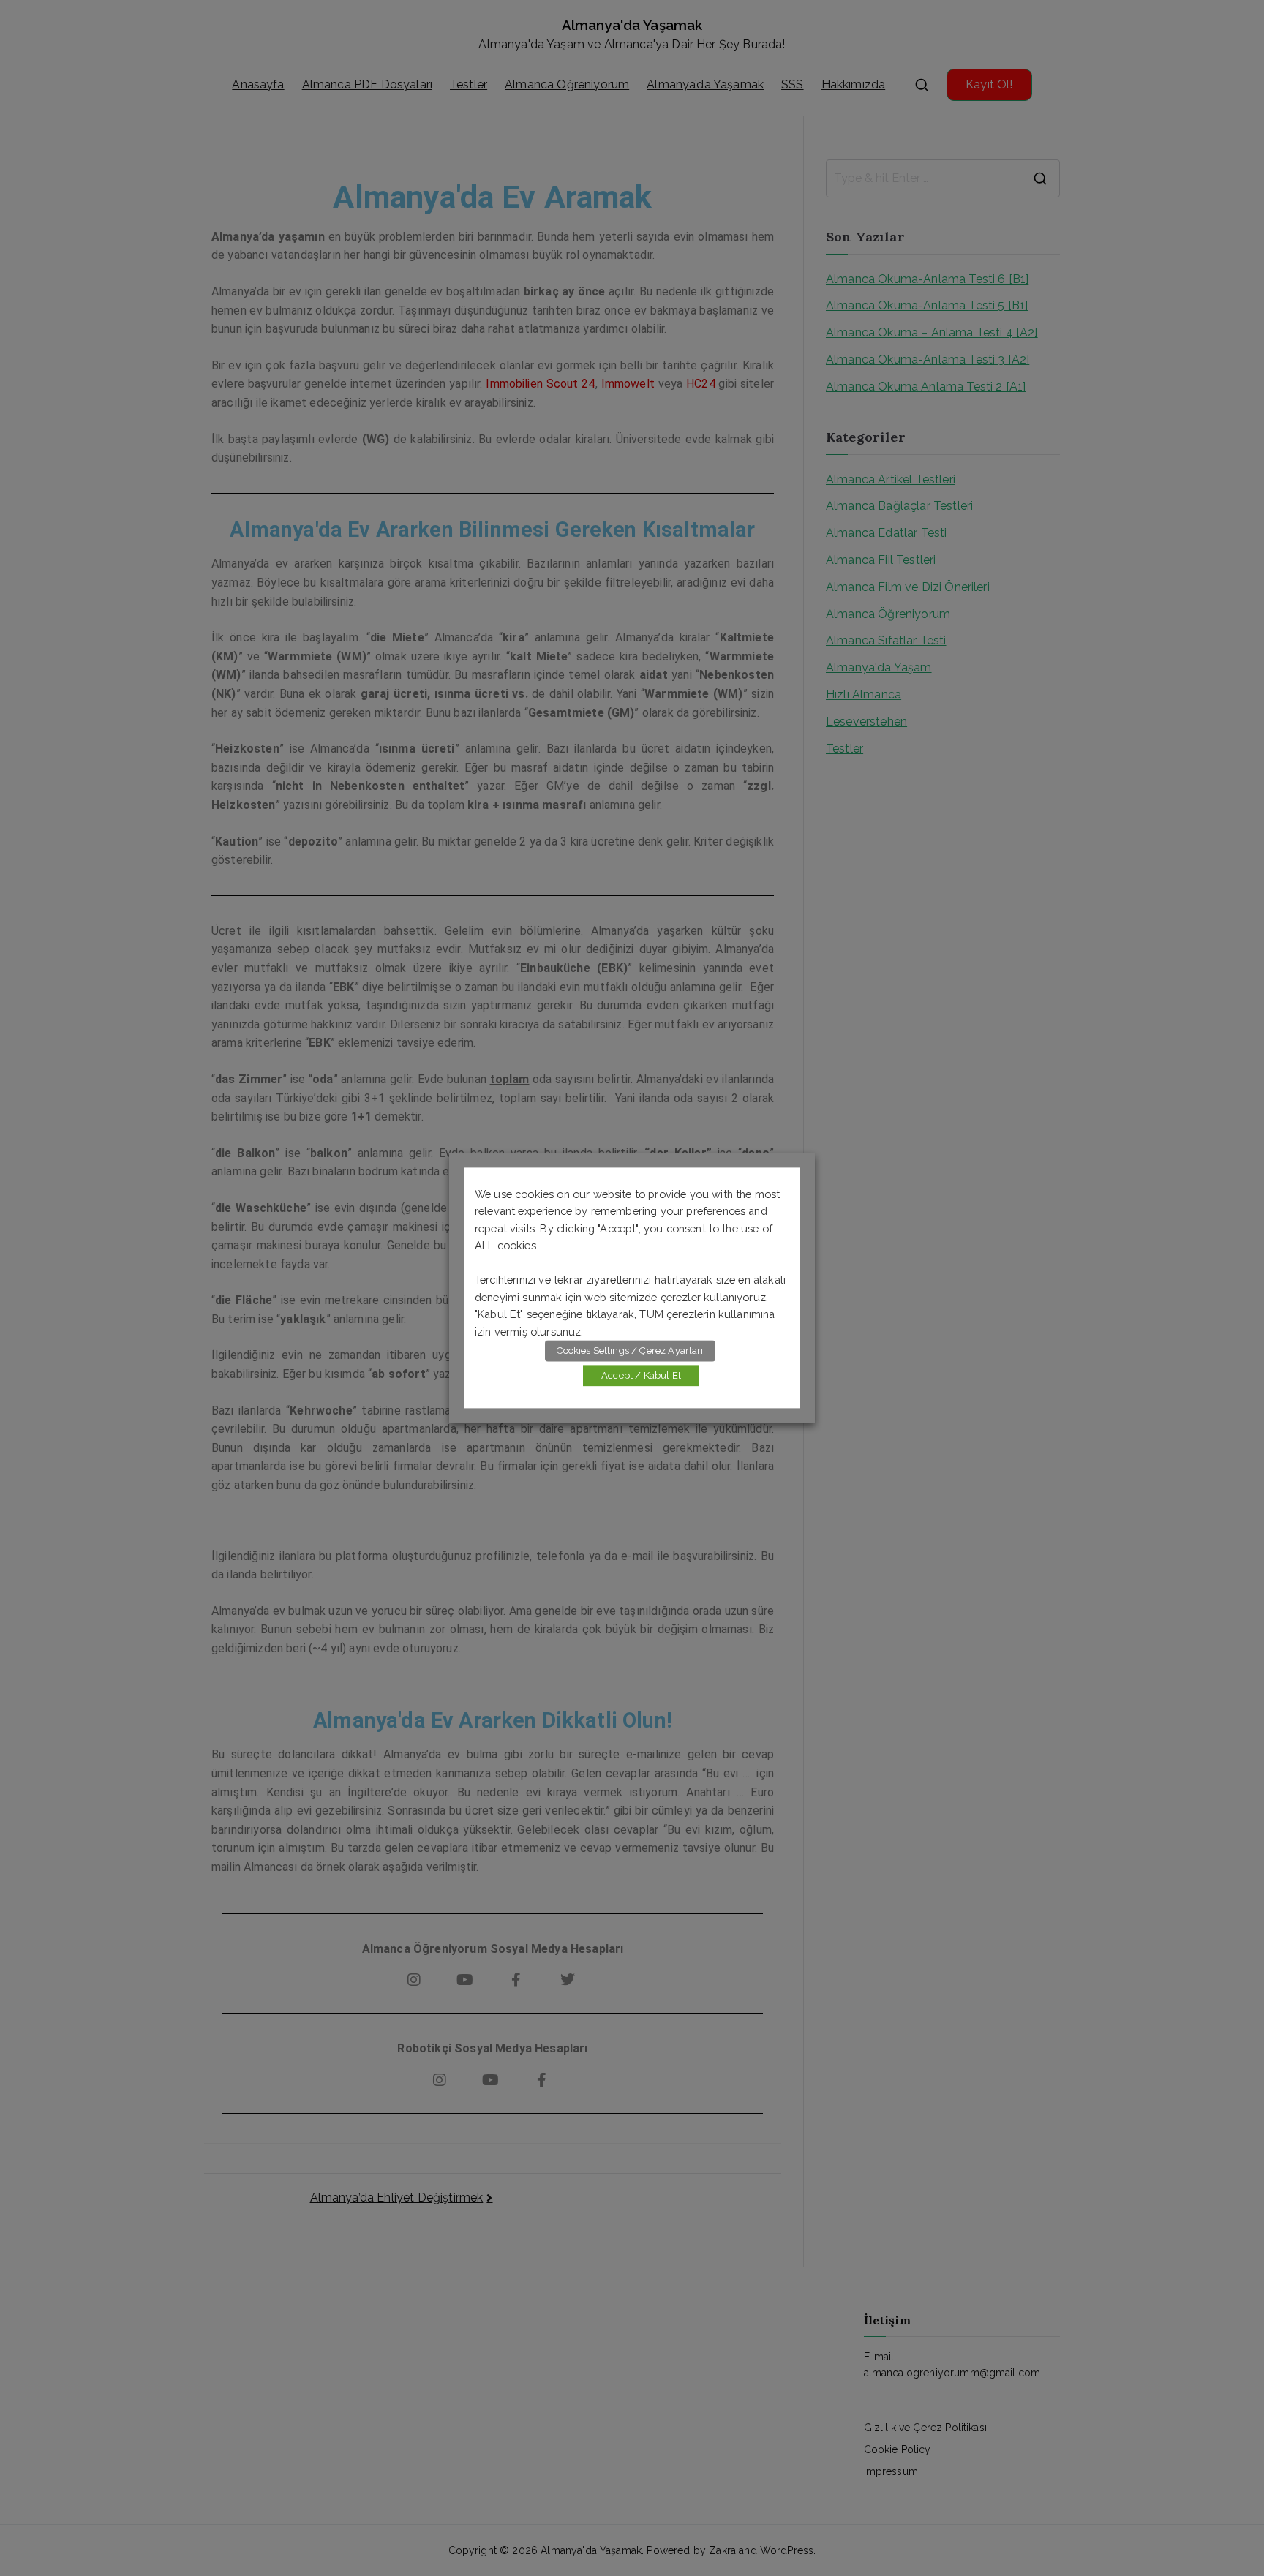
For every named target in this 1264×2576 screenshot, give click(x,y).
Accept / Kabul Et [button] (641, 1376)
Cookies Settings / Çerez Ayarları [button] (630, 1351)
